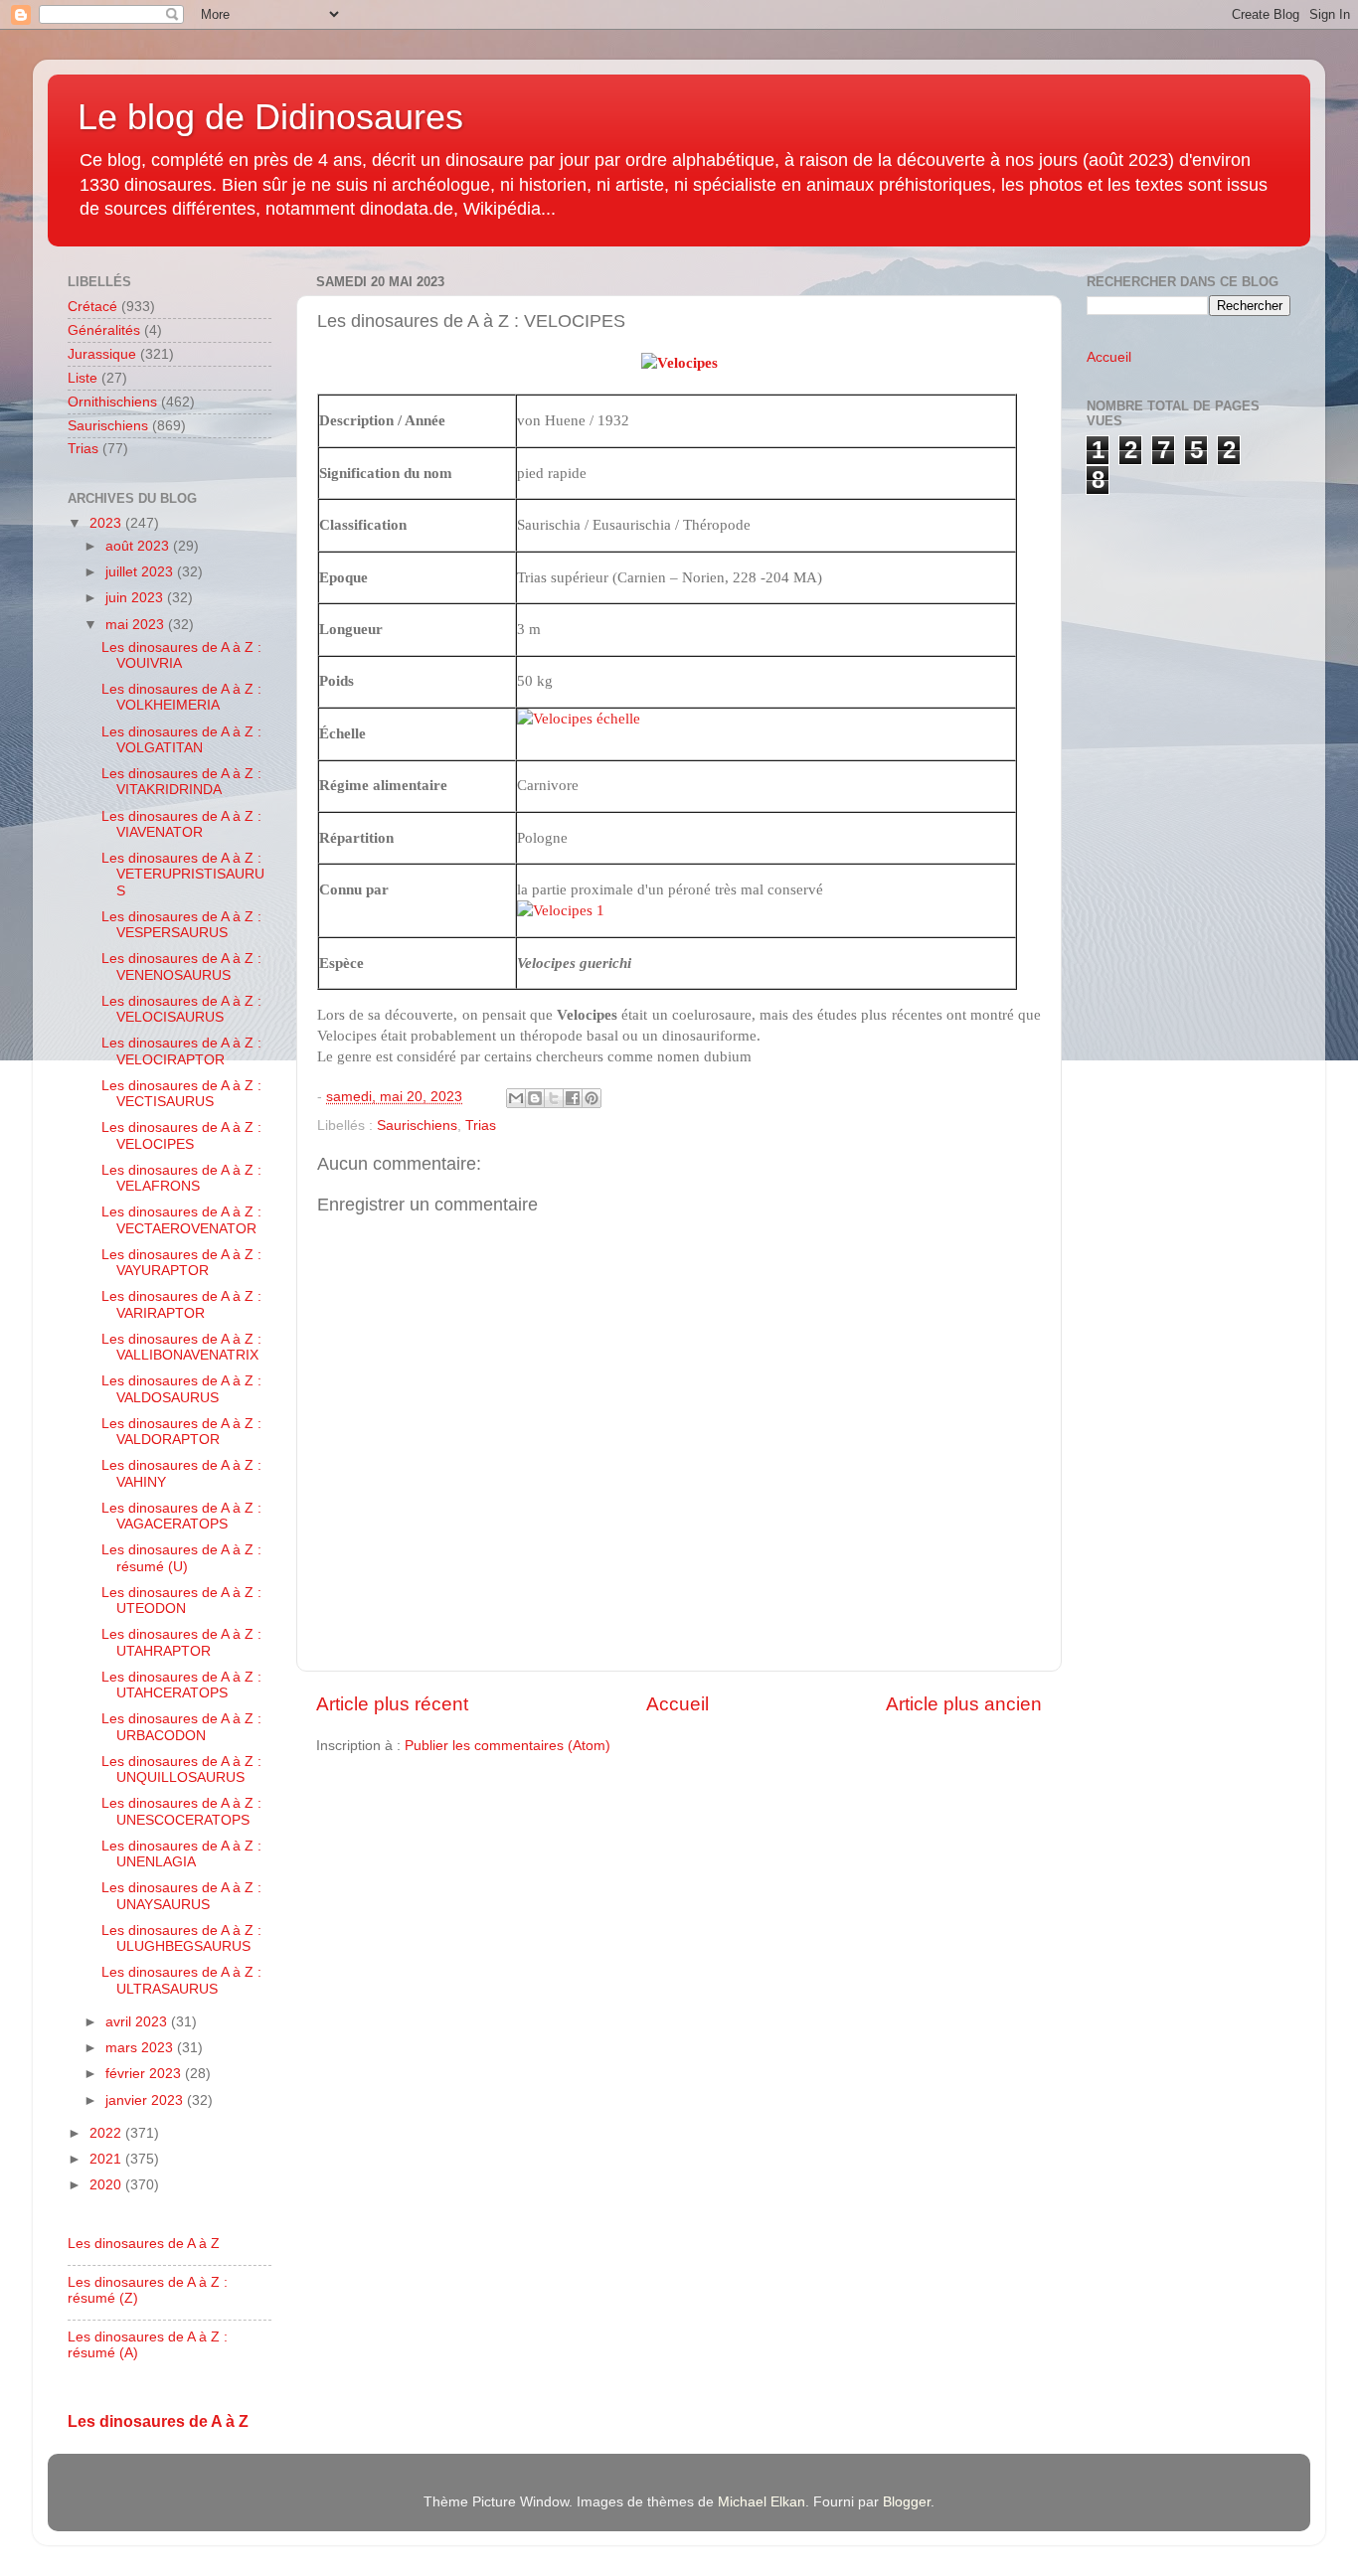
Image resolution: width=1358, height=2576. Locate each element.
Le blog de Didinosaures (270, 117)
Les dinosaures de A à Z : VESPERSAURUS (181, 925)
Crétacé (92, 307)
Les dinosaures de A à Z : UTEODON (181, 1601)
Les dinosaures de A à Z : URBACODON (181, 1727)
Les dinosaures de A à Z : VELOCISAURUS (181, 1009)
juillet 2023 (141, 572)
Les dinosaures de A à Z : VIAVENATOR (181, 824)
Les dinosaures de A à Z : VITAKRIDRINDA (181, 782)
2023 (107, 523)
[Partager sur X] (554, 1098)
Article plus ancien (964, 1704)
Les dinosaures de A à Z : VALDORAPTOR (181, 1432)
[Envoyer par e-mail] (516, 1098)
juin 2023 (136, 598)
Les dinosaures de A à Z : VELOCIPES (181, 1135)
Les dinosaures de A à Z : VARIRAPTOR (181, 1304)
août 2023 (139, 546)
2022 (107, 2133)
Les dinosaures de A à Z (144, 2244)
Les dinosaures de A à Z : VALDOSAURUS (181, 1389)
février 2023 (145, 2074)
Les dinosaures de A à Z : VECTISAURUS (181, 1094)
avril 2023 (138, 2022)
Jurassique (102, 354)
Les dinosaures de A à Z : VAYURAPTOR (181, 1263)
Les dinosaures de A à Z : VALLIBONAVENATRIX (181, 1347)
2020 (107, 2185)
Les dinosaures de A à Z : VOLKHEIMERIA (181, 697)
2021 (107, 2159)
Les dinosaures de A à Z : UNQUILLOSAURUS (181, 1770)
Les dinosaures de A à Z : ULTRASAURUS (181, 1980)
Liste (83, 378)
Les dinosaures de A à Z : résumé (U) (181, 1558)
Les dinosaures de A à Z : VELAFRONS (181, 1178)
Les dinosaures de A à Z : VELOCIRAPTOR (181, 1051)
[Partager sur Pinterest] (592, 1098)
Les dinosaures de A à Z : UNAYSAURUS (181, 1896)
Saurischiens (417, 1126)
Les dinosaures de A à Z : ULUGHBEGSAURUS (181, 1938)
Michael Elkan (762, 2502)
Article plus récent (392, 1704)
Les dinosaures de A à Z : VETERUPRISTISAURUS (183, 874)
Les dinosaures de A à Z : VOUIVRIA (181, 655)
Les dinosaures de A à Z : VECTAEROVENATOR (181, 1220)
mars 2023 (141, 2048)
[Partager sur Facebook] (573, 1098)
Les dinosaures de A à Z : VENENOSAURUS (181, 966)
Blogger (907, 2502)
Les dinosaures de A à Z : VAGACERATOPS (181, 1516)
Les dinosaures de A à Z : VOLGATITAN (181, 740)
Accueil (678, 1704)
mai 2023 (137, 625)
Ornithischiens (112, 402)
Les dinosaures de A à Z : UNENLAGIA (181, 1854)
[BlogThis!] (535, 1098)
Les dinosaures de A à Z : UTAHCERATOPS (181, 1685)
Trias (481, 1126)
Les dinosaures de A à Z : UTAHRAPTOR (181, 1642)
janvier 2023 (146, 2100)
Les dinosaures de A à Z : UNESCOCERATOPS (181, 1811)
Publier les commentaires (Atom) (508, 1746)
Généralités (104, 330)
